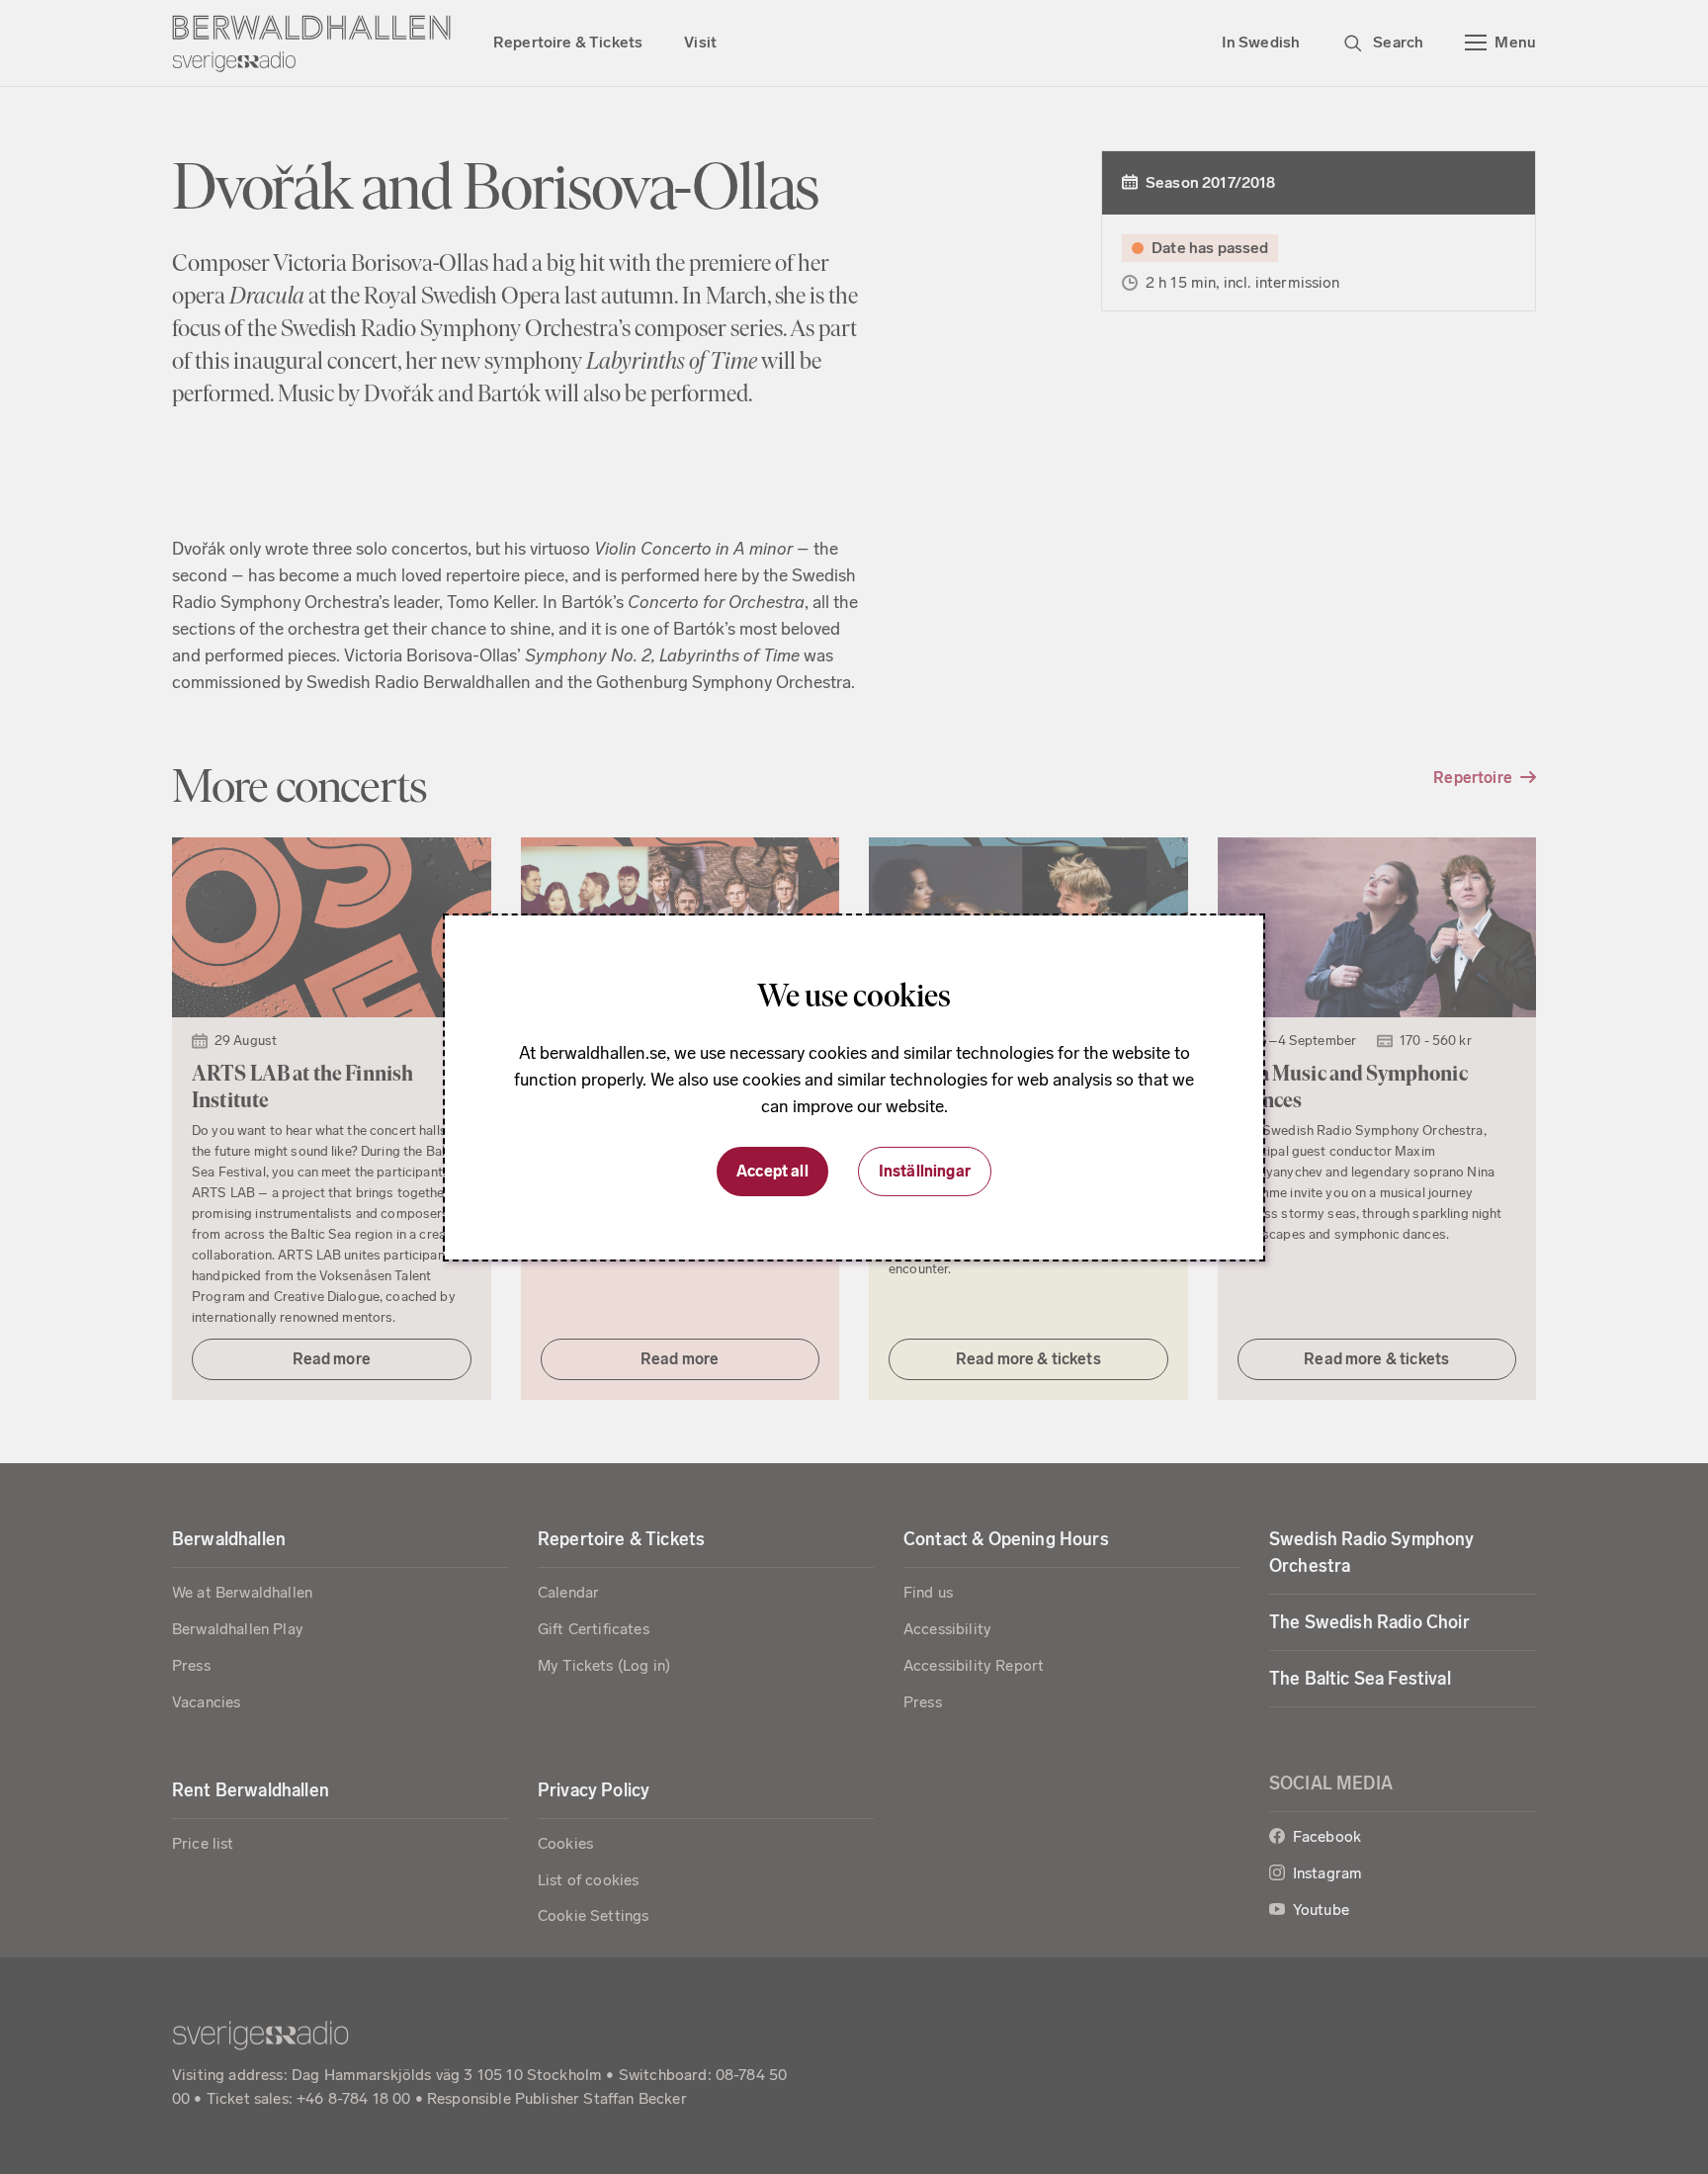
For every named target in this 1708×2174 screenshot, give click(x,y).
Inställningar (925, 1171)
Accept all (772, 1171)
